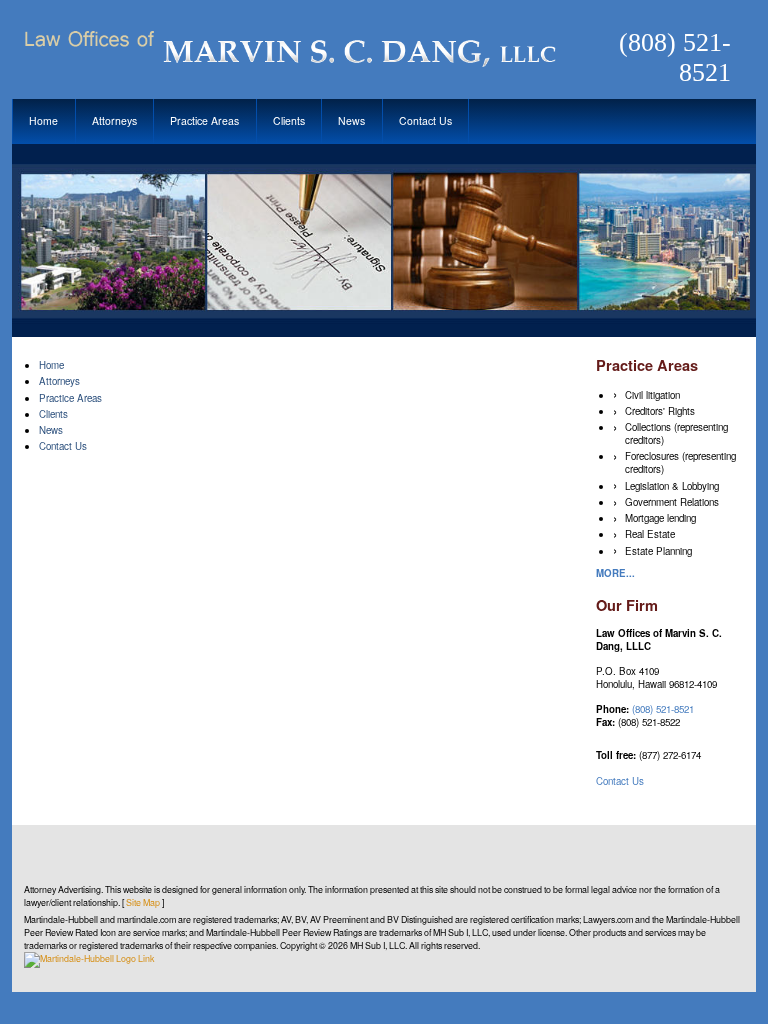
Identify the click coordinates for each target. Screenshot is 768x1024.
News (351, 120)
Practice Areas (204, 120)
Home (43, 120)
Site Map (143, 902)
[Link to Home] (287, 46)
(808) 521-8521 (675, 57)
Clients (289, 120)
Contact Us (425, 120)
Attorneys (114, 120)
